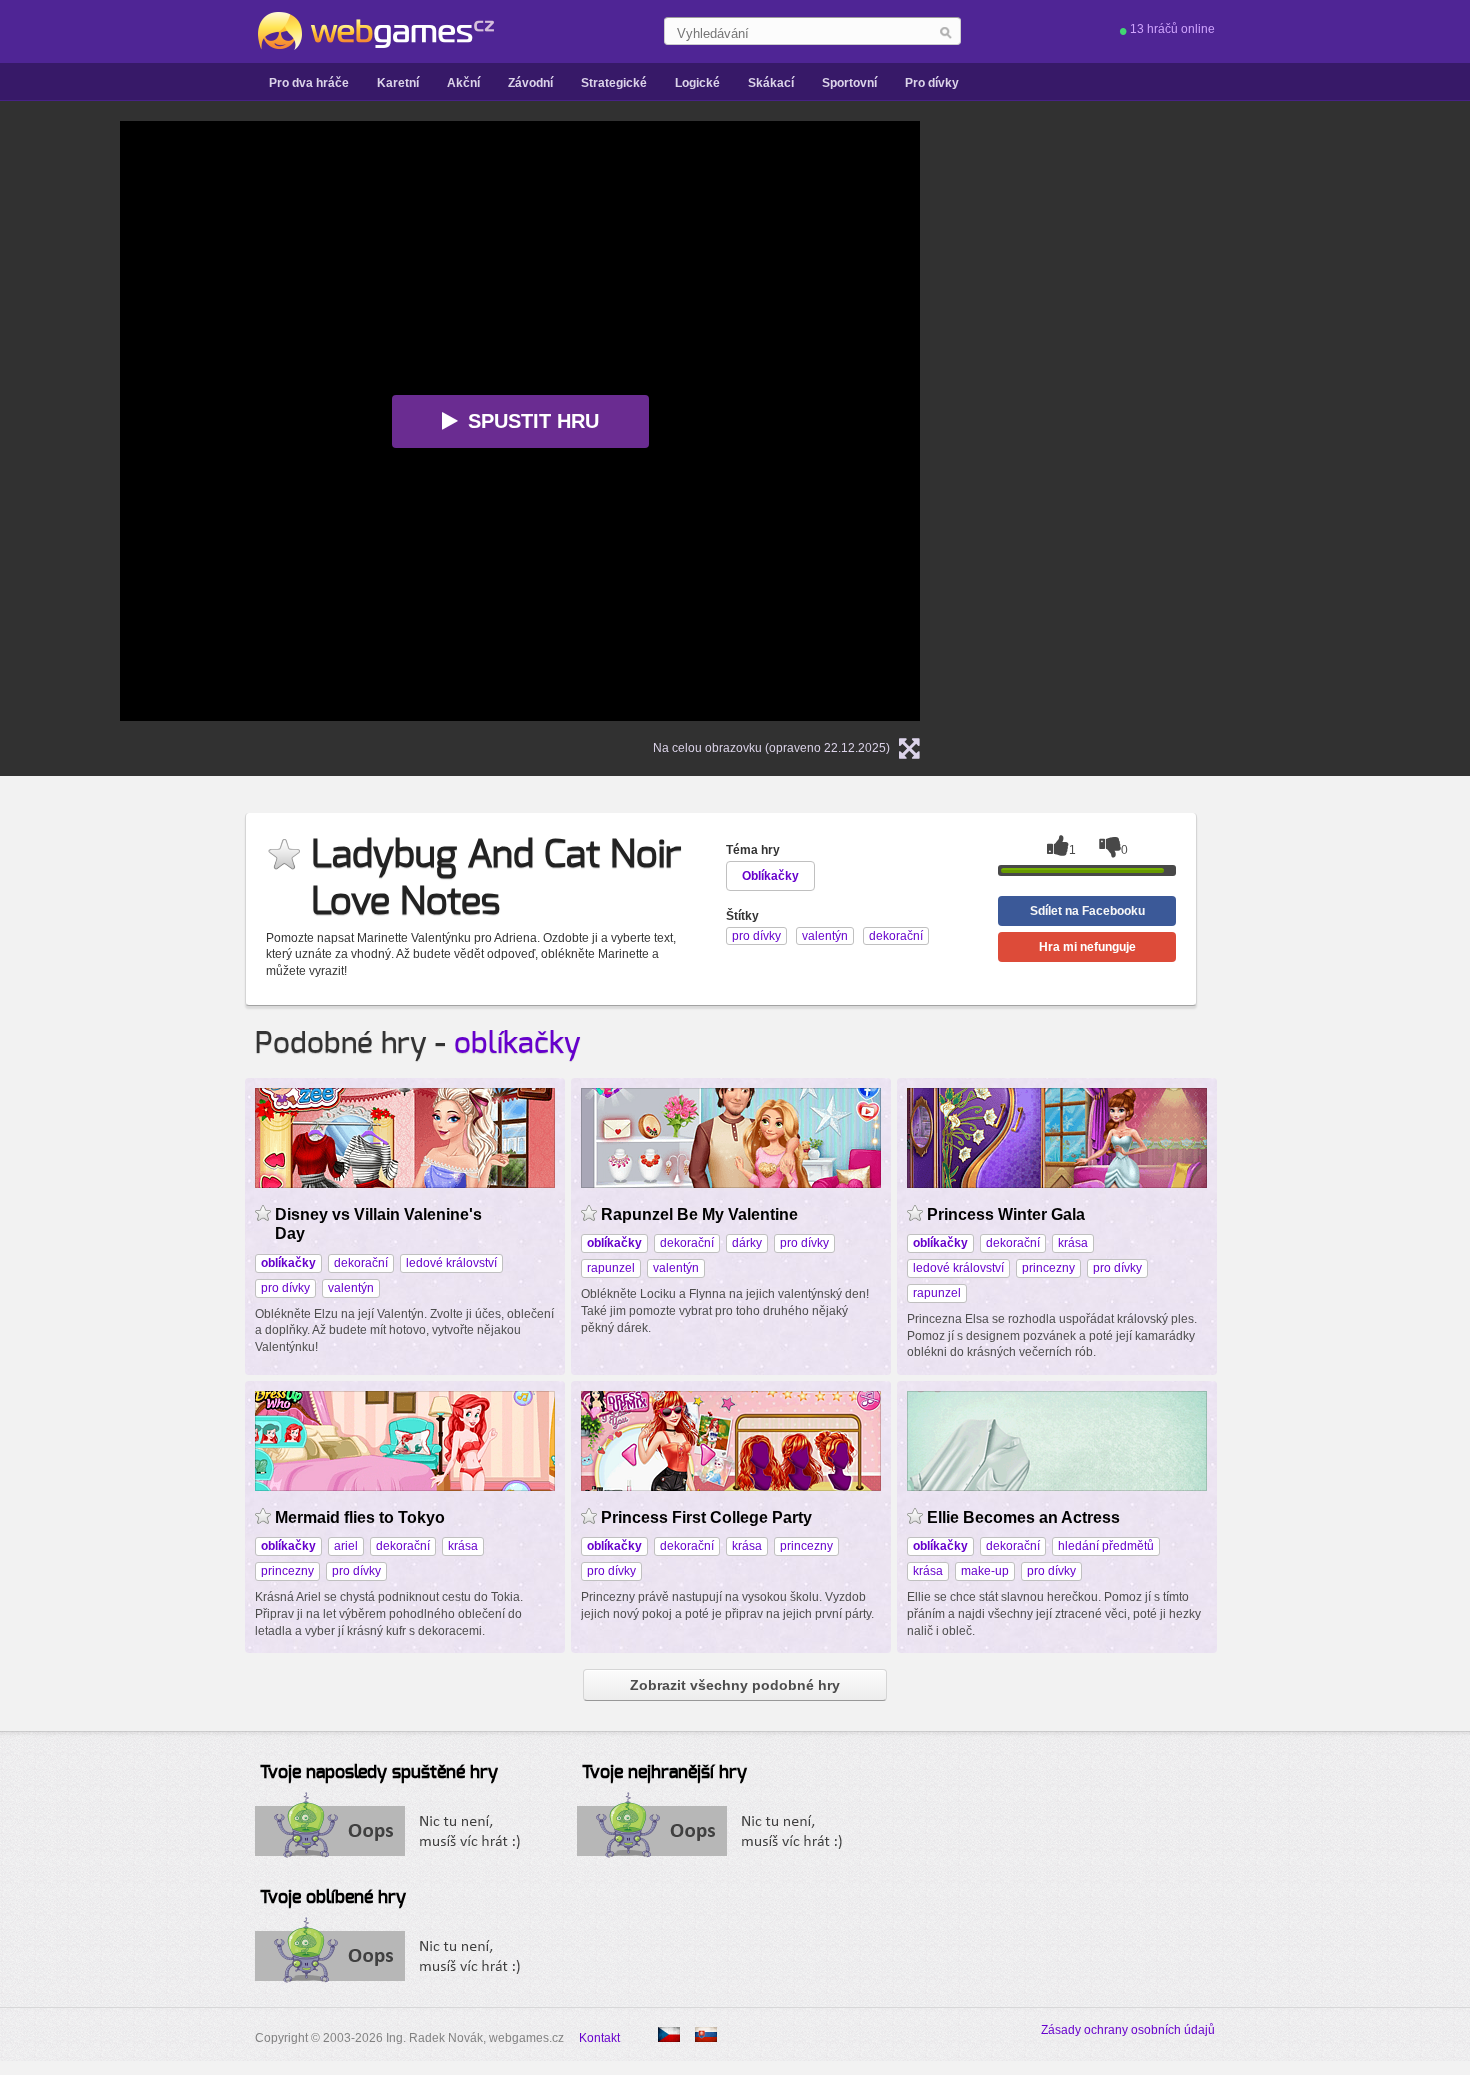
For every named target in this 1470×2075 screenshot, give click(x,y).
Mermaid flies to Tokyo (360, 1517)
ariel (346, 1546)
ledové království (451, 1263)
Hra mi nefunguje (1087, 947)
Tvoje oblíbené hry (333, 1898)
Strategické (614, 83)
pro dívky (285, 1288)
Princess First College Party (706, 1517)
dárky (747, 1243)
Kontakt (599, 2038)
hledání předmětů (1106, 1546)
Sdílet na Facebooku (1087, 911)
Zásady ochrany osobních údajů (1128, 2030)
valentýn (351, 1288)
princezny (1048, 1268)
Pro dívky (932, 83)
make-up (985, 1571)
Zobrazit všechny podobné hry (735, 1685)
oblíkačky (517, 1044)
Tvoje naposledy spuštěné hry (379, 1773)
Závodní (530, 83)
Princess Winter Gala (1006, 1214)
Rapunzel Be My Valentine (699, 1214)
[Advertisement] (1200, 421)
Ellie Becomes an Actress (1023, 1517)
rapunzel (611, 1268)
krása (1073, 1243)
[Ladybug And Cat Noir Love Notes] (706, 2034)
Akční (463, 83)
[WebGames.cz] (374, 31)
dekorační (361, 1263)
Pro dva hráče (309, 83)
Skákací (771, 83)
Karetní (398, 83)
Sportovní (849, 83)
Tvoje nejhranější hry (664, 1773)
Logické (697, 83)
